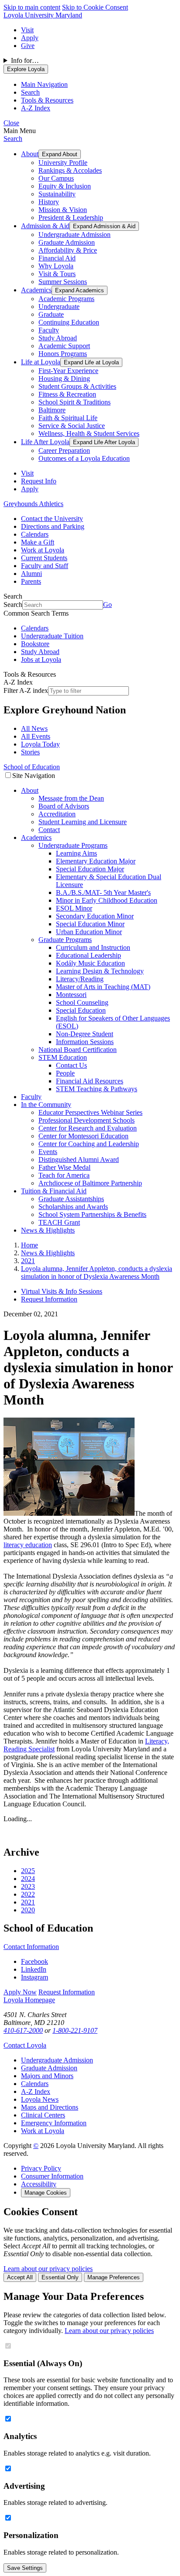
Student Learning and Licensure (83, 822)
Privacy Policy (41, 2168)
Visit (27, 30)
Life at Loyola (41, 362)
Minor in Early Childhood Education (107, 900)
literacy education (28, 1545)
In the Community (46, 1105)
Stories (30, 752)
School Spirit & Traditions (74, 402)
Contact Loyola (25, 2045)
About (30, 154)
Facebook (35, 1961)
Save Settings (25, 2568)
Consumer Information (52, 2176)
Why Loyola (56, 266)
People (65, 1073)
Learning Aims (76, 853)
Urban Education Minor (89, 932)
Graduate (51, 314)
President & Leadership (71, 218)
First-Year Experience (68, 371)
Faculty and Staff (45, 566)
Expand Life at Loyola (91, 362)
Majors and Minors (47, 2076)
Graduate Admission (67, 242)
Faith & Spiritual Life (68, 418)
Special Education (81, 1010)
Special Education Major (90, 869)
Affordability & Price (68, 250)
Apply (30, 38)
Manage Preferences (114, 2277)
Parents (31, 581)
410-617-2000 (23, 2030)
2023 (28, 1886)
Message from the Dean (71, 798)
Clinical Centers (43, 2115)
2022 (28, 1894)
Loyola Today (40, 744)
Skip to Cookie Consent (95, 7)
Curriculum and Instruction (93, 947)
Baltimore (52, 410)
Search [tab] (30, 92)
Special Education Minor (90, 924)
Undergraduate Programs (73, 845)
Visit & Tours (57, 274)
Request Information (49, 1299)
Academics (36, 290)
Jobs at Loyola (41, 659)
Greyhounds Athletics (33, 504)
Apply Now (20, 1992)
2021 (28, 1902)
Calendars (35, 534)
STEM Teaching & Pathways (97, 1089)
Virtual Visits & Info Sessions (62, 1291)
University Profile (63, 163)
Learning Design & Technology (100, 971)
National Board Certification (78, 1050)
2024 (28, 1879)
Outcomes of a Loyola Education (84, 458)
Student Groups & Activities (77, 386)
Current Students (44, 558)
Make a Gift (38, 542)
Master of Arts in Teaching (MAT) (103, 987)
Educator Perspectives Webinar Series (90, 1112)
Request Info (39, 481)
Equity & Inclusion (65, 186)
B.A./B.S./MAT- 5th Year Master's (103, 892)
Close (11, 123)
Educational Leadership (88, 955)
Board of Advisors (64, 806)
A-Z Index (36, 2091)
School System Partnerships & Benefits (92, 1214)
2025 (28, 1871)
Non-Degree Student (85, 1034)
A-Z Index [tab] (36, 108)
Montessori (71, 995)
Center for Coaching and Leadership (89, 1144)
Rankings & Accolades (70, 170)
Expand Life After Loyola (104, 442)
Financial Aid (57, 258)
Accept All (20, 2277)
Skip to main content (32, 7)
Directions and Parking (53, 526)
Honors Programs (63, 354)
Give (28, 46)
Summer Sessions (63, 282)
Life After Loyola (45, 442)
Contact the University (52, 519)
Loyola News (40, 2099)
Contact (49, 830)
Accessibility (39, 2184)
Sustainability (57, 194)
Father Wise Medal (64, 1167)
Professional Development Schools (87, 1120)
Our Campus (56, 178)
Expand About (60, 154)
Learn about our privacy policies (48, 2269)
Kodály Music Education (90, 963)
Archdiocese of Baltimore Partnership (90, 1183)
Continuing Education (69, 322)
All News (34, 728)
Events (48, 1152)
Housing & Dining (64, 379)
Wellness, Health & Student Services (89, 433)
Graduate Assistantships (71, 1199)
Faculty (49, 330)
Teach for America (64, 1175)
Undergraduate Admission (74, 235)
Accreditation (57, 814)
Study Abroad (58, 338)
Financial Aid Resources (90, 1081)
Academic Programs (66, 299)
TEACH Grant (59, 1222)
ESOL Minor (74, 908)
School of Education (32, 767)
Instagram (35, 1977)
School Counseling (82, 1002)
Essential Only (60, 2277)
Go (107, 605)
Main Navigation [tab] (44, 84)
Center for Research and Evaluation (88, 1128)
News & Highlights (48, 1230)
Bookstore (35, 644)
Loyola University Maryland (43, 15)
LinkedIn (34, 1969)
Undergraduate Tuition (52, 636)
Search (13, 139)
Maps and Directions (50, 2107)
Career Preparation (64, 450)
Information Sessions (85, 1042)
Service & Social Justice (72, 426)
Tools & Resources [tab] (47, 100)
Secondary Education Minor (95, 916)
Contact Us (71, 1065)
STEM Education (63, 1057)
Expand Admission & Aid (104, 226)
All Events (36, 736)
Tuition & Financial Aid (54, 1191)
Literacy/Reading (80, 979)
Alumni (31, 574)
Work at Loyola (43, 550)
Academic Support (64, 346)
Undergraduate (59, 307)
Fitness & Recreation (67, 394)
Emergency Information (54, 2123)
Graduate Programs (65, 940)
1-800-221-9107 (75, 2030)
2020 (28, 1910)
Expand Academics (80, 290)
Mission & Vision (63, 210)
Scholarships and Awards (73, 1207)
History (49, 202)
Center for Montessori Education (83, 1136)
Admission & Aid (45, 226)
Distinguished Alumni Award (79, 1160)
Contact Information (31, 1947)
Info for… (25, 60)
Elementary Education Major (96, 861)
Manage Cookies (46, 2193)
